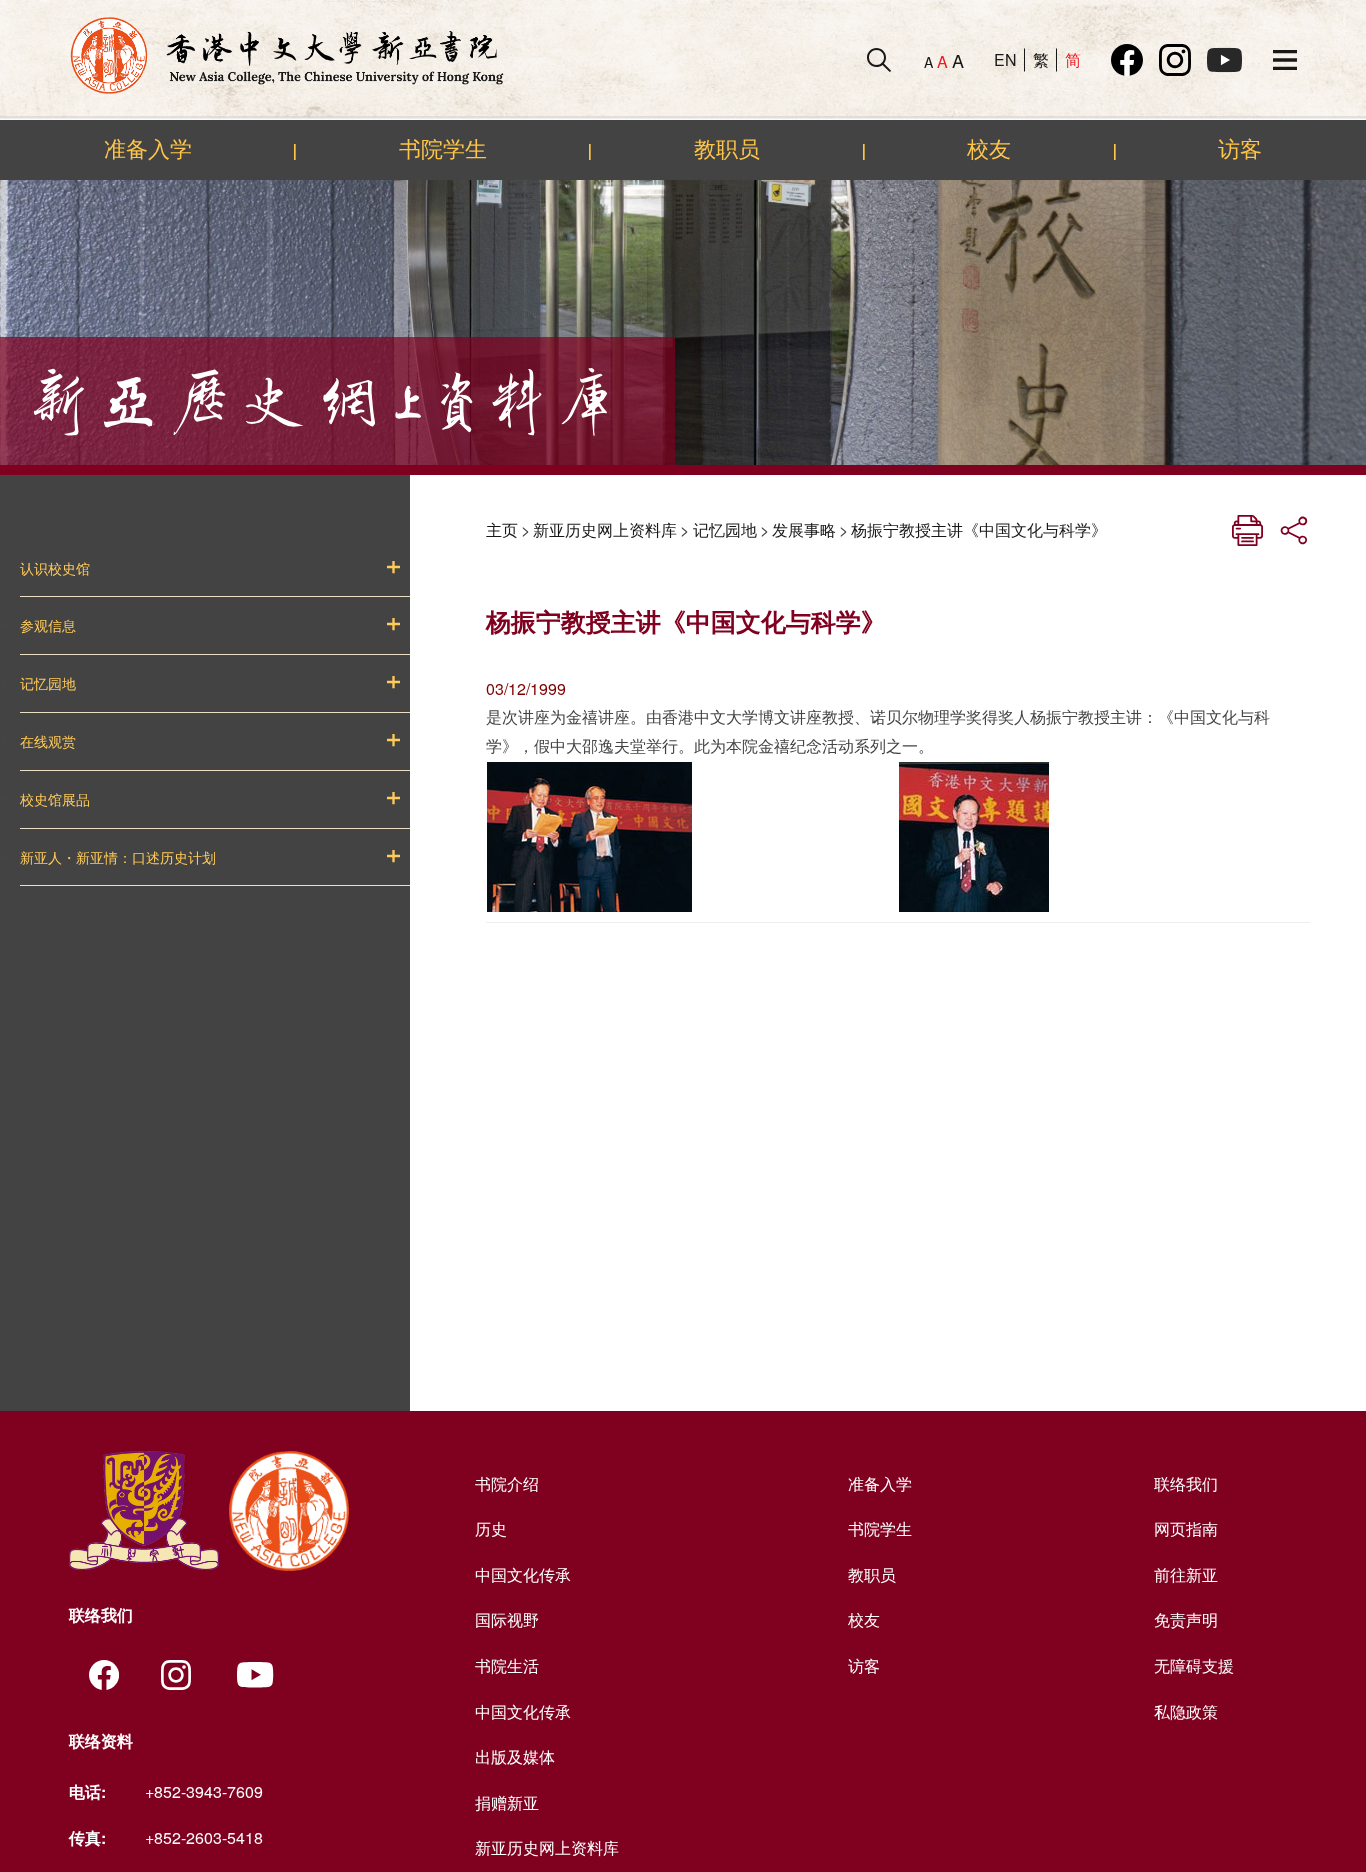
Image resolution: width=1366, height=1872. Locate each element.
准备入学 (148, 149)
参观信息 (48, 626)
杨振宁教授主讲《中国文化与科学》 (979, 529)
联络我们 (1186, 1483)
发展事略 (804, 529)
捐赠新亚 (507, 1802)
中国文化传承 (523, 1574)
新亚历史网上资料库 (605, 529)
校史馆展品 (55, 800)
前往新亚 (1186, 1574)
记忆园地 (48, 684)
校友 (989, 149)
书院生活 (507, 1665)
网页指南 (1186, 1528)
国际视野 (507, 1619)
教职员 (727, 149)
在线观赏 (48, 742)
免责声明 (1186, 1619)
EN (1005, 59)
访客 (1240, 149)
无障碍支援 (1194, 1665)
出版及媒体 (515, 1756)
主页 (502, 529)
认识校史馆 (55, 569)
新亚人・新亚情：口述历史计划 (118, 858)
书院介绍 (507, 1483)
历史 (491, 1528)
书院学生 (443, 149)
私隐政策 (1186, 1711)
